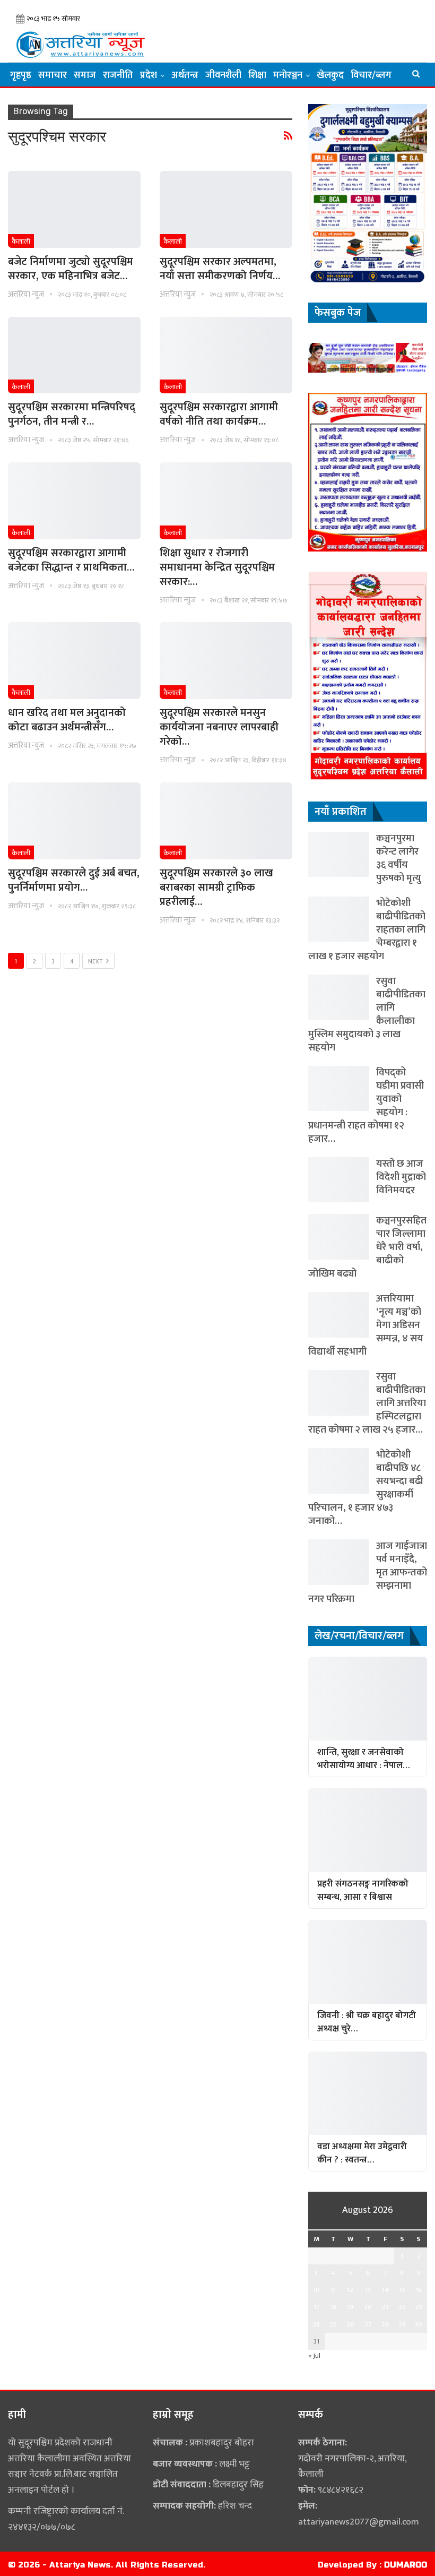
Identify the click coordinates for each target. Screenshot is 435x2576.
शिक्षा (257, 75)
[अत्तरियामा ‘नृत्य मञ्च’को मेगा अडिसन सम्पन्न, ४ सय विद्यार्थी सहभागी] (339, 1315)
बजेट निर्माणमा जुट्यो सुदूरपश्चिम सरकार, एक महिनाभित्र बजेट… (71, 269)
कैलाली (21, 242)
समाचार (53, 75)
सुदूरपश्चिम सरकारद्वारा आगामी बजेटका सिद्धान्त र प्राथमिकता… (71, 560)
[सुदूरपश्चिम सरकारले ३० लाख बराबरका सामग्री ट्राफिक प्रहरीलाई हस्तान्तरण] (226, 821)
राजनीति (118, 75)
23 (419, 2307)
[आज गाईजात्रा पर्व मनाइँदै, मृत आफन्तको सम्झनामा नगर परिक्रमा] (339, 1562)
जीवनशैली (223, 75)
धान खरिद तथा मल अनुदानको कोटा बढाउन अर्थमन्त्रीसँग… (67, 720)
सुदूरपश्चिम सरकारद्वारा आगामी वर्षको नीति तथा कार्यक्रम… (219, 414)
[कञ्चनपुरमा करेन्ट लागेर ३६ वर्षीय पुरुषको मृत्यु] (339, 854)
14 (385, 2290)
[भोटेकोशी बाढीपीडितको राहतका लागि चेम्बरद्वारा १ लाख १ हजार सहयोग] (339, 919)
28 (385, 2324)
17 (316, 2307)
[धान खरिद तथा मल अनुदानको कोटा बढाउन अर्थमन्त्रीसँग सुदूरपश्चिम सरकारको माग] (74, 661)
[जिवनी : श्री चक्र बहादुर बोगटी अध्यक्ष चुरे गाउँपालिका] (368, 1962)
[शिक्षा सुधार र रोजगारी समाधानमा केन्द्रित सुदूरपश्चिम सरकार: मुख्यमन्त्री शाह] (226, 501)
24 (316, 2324)
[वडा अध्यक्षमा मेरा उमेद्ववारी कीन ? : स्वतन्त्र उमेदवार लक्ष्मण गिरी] (368, 2093)
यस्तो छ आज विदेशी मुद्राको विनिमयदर (401, 1177)
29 (402, 2324)
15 (402, 2290)
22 (402, 2307)
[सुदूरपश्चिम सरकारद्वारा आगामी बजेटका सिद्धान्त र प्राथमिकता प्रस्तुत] (74, 501)
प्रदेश (149, 75)
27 (368, 2324)
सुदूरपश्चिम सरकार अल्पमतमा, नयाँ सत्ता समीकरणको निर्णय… (220, 269)
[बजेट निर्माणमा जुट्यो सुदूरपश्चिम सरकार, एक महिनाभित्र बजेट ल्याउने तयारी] (74, 209)
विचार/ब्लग (371, 75)
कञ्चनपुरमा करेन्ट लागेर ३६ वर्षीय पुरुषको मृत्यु (399, 858)
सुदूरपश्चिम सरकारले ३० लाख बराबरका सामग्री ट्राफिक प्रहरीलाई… (216, 888)
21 (385, 2307)
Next (96, 961)
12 (350, 2290)
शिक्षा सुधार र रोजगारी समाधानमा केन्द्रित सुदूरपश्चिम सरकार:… (217, 567)
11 (333, 2290)
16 (419, 2290)
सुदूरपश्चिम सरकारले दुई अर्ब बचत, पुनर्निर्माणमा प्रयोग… (74, 880)
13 (368, 2290)
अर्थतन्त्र (185, 75)
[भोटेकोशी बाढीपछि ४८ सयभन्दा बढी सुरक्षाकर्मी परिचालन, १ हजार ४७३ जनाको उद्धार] (339, 1471)
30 (419, 2324)
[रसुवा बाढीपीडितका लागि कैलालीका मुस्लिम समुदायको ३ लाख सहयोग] (339, 997)
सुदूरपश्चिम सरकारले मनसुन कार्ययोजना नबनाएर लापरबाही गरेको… (219, 727)
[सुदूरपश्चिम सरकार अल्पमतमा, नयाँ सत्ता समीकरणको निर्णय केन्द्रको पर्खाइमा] (226, 209)
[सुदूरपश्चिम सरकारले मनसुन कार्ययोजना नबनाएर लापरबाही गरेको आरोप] (226, 661)
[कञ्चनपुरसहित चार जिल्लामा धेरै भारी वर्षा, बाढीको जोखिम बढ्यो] (339, 1237)
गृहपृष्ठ (21, 75)
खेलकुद (330, 75)
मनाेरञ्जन (288, 75)
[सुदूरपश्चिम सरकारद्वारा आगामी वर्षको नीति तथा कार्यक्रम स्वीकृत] (226, 355)
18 (333, 2307)
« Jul (314, 2356)
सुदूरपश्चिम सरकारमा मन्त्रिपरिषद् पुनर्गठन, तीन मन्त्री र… (72, 414)
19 (350, 2307)
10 (316, 2290)
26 (350, 2324)
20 (368, 2307)
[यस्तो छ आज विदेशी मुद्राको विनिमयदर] (339, 1180)
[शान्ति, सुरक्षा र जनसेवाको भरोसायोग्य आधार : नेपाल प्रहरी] (368, 1699)
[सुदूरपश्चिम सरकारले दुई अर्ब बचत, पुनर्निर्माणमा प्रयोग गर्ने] (74, 821)
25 (333, 2324)
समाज (85, 75)
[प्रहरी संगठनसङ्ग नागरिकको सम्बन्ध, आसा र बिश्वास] (368, 1830)
